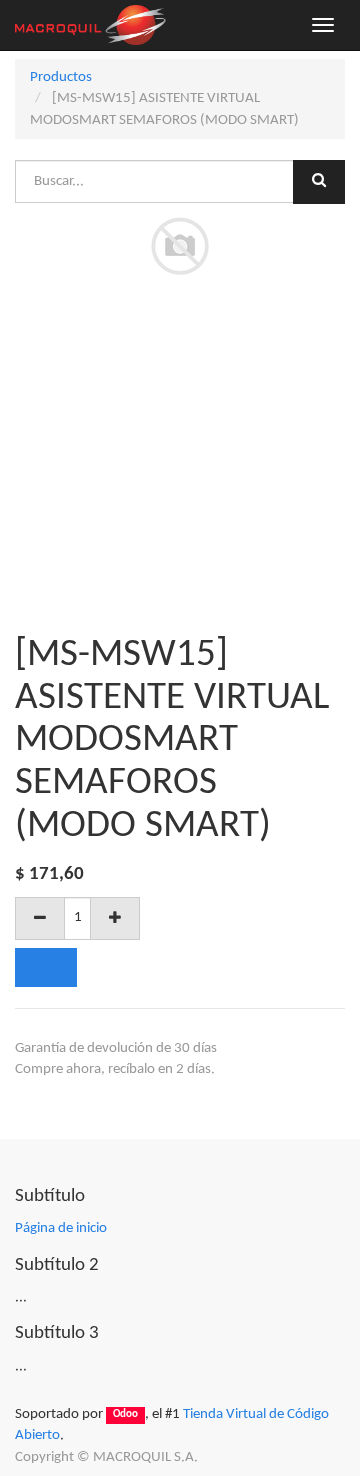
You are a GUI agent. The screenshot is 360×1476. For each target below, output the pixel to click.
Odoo (125, 1415)
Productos (61, 77)
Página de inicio (61, 1228)
